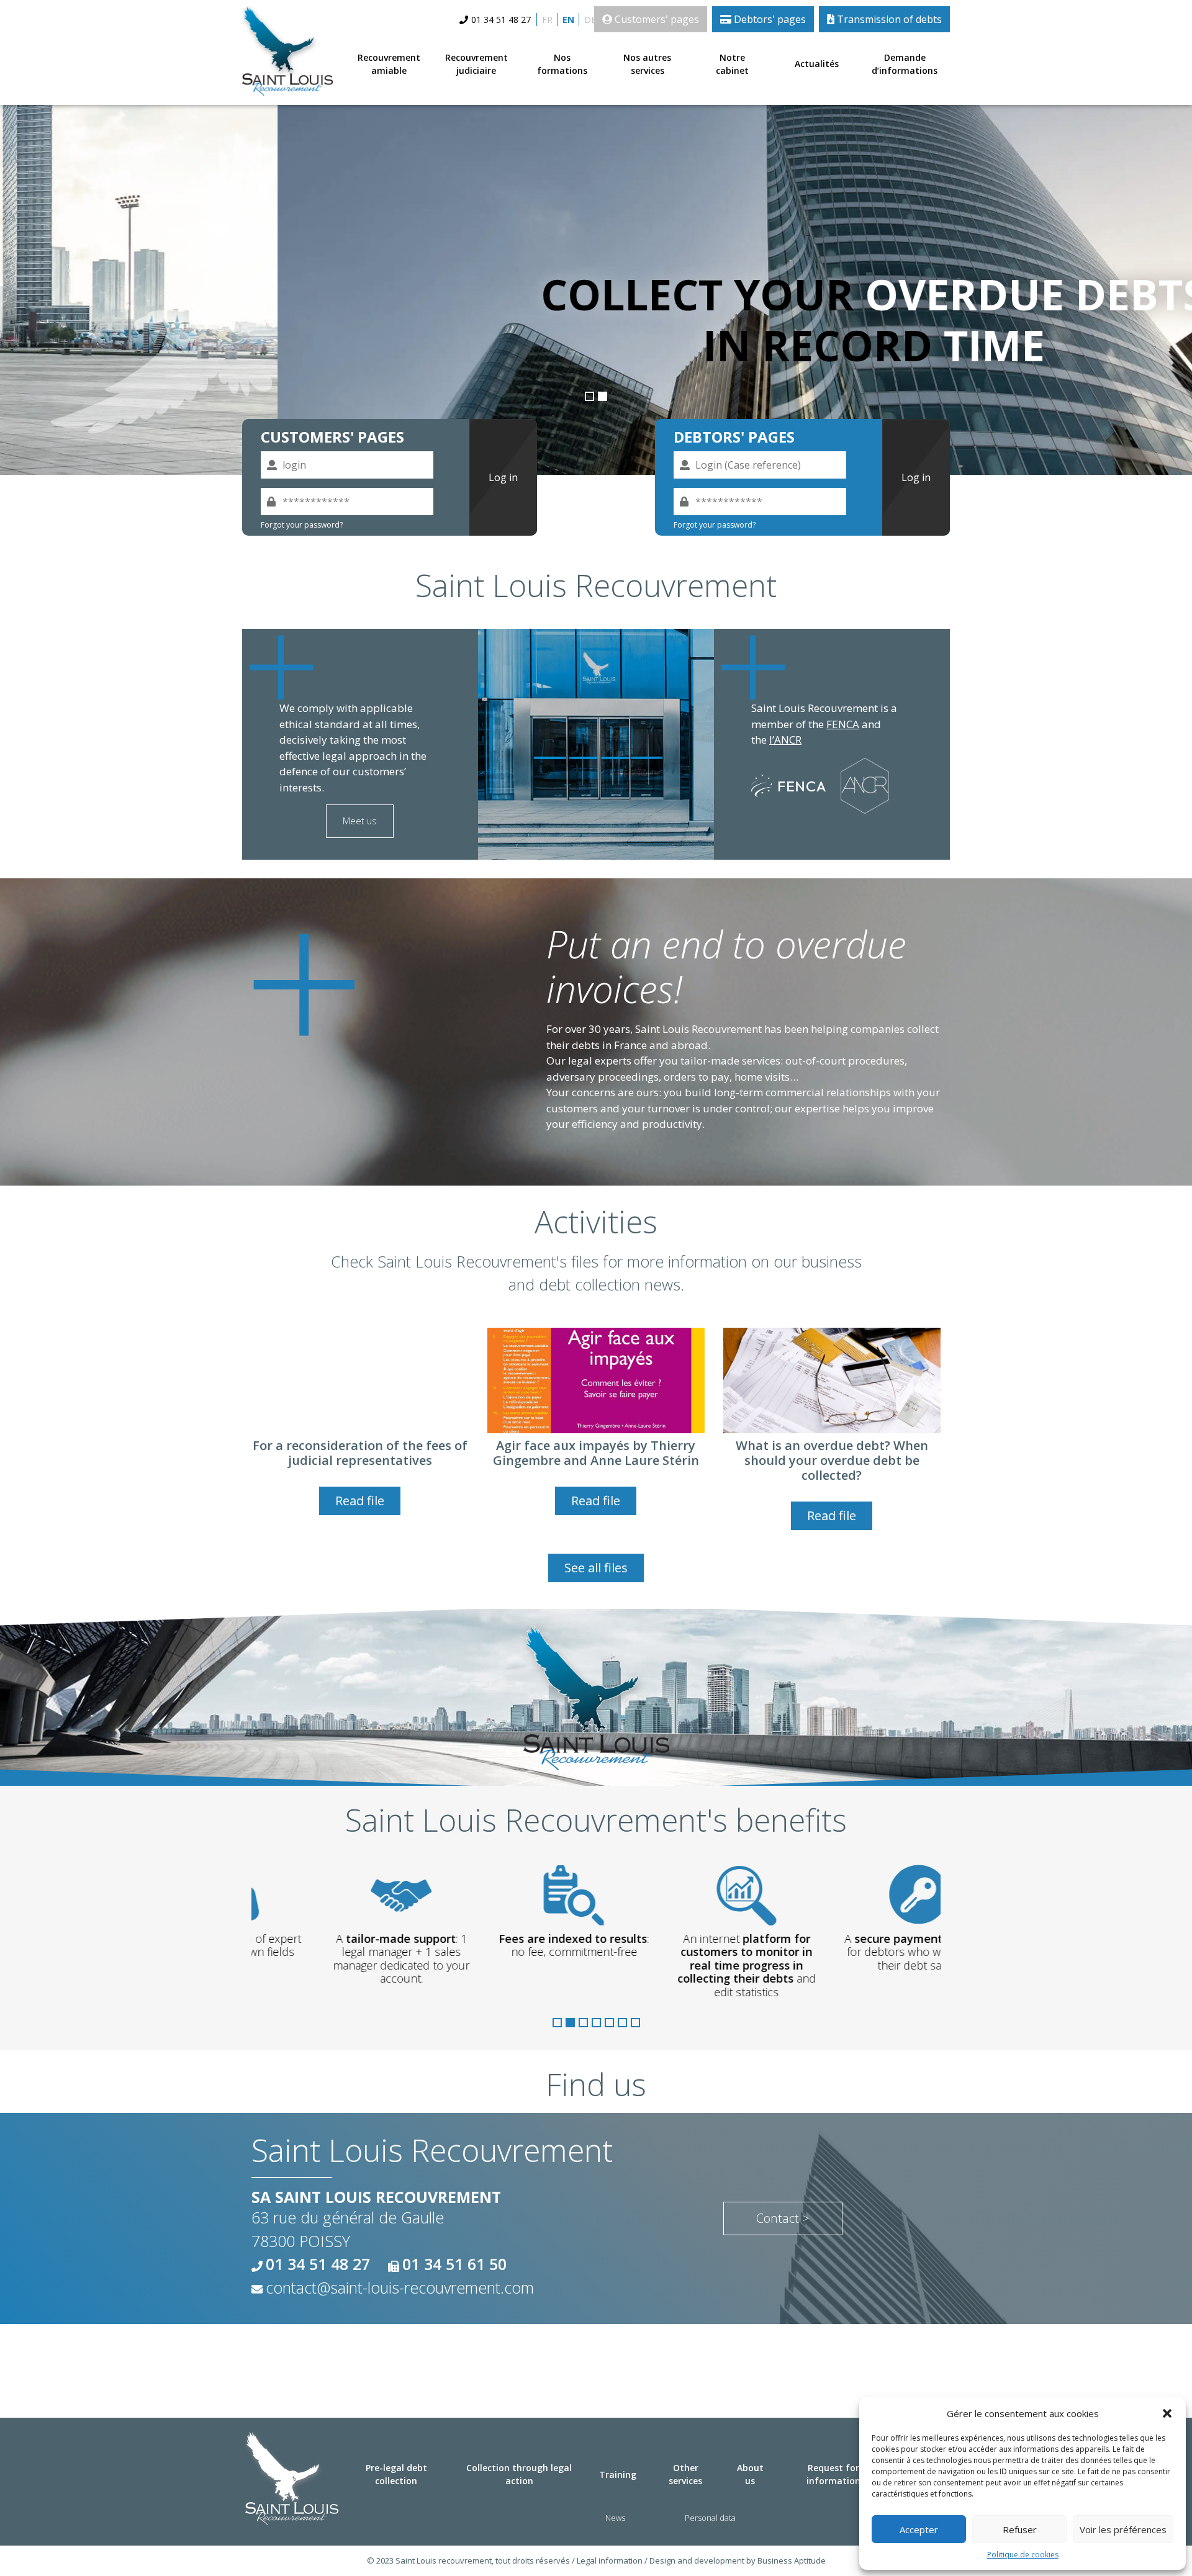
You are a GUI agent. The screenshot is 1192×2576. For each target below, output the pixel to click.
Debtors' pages (769, 19)
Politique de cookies (1023, 2555)
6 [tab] (622, 2023)
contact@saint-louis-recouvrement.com (400, 2287)
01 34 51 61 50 (454, 2264)
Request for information (833, 2474)
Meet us (360, 821)
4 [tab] (596, 2023)
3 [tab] (583, 2023)
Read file (360, 1501)
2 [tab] (603, 396)
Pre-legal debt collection (396, 2474)
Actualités (817, 64)
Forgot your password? (302, 525)
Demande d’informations (905, 64)
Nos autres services (647, 64)
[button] (1167, 2413)
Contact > (783, 2218)
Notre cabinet (732, 64)
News (615, 2518)
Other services (685, 2474)
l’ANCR (785, 740)
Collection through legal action (519, 2474)
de (590, 20)
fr (547, 20)
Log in (503, 477)
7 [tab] (635, 2023)
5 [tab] (609, 2023)
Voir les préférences (1123, 2529)
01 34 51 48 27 (501, 20)
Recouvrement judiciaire (476, 64)
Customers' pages (656, 19)
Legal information (610, 2560)
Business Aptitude (792, 2560)
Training (618, 2475)
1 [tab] (589, 396)
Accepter (919, 2529)
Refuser (1020, 2529)
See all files (596, 1568)
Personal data (710, 2518)
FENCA (843, 724)
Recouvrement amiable (389, 64)
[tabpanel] (596, 284)
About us (750, 2474)
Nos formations (562, 64)
